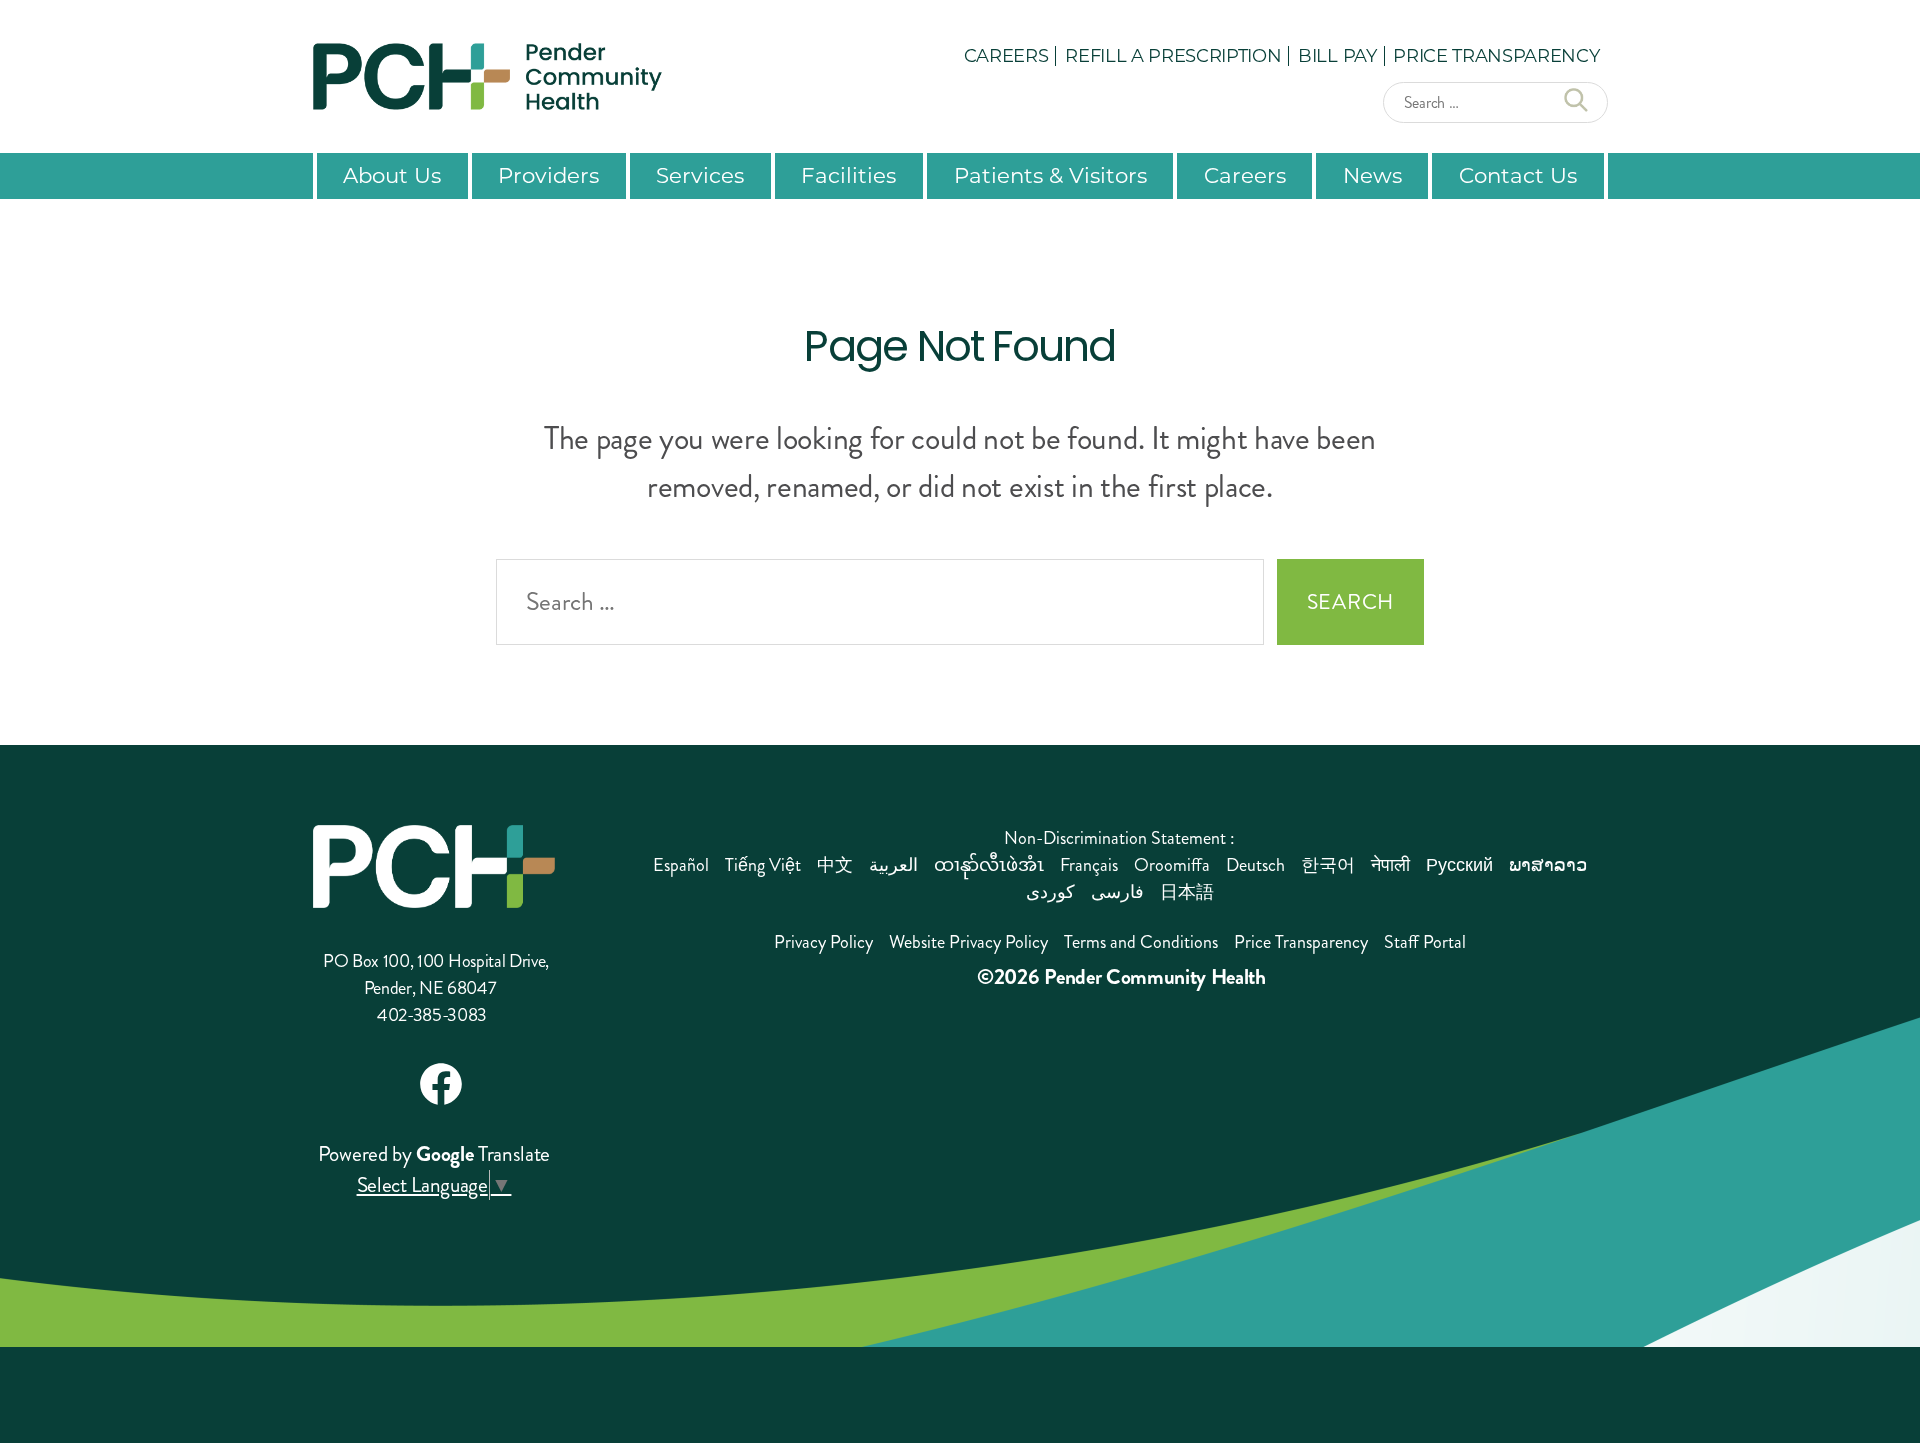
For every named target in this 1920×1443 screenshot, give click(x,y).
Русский (1459, 865)
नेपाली (1390, 865)
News (1372, 175)
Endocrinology (338, 683)
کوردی (1050, 892)
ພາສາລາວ (1548, 865)
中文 (835, 865)
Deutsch (1255, 865)
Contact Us (1518, 175)
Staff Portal (1425, 942)
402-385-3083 (432, 1015)
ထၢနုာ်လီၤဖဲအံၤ (989, 865)
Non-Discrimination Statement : (1119, 838)
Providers (548, 175)
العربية (893, 865)
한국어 (1328, 865)
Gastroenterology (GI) (369, 725)
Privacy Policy (823, 942)
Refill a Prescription (1173, 55)
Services (700, 175)
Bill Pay (1337, 55)
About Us (392, 175)
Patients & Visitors (1050, 175)
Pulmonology (640, 703)
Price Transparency (1496, 55)
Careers (1006, 55)
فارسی (1117, 892)
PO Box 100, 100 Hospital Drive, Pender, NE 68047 (436, 974)
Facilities (848, 175)
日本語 (1187, 892)
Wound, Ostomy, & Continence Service (974, 673)
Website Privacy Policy (968, 942)
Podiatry (618, 662)
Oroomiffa (1172, 865)
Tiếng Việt (763, 865)
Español (681, 865)
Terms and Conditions (1141, 942)
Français (1089, 865)
